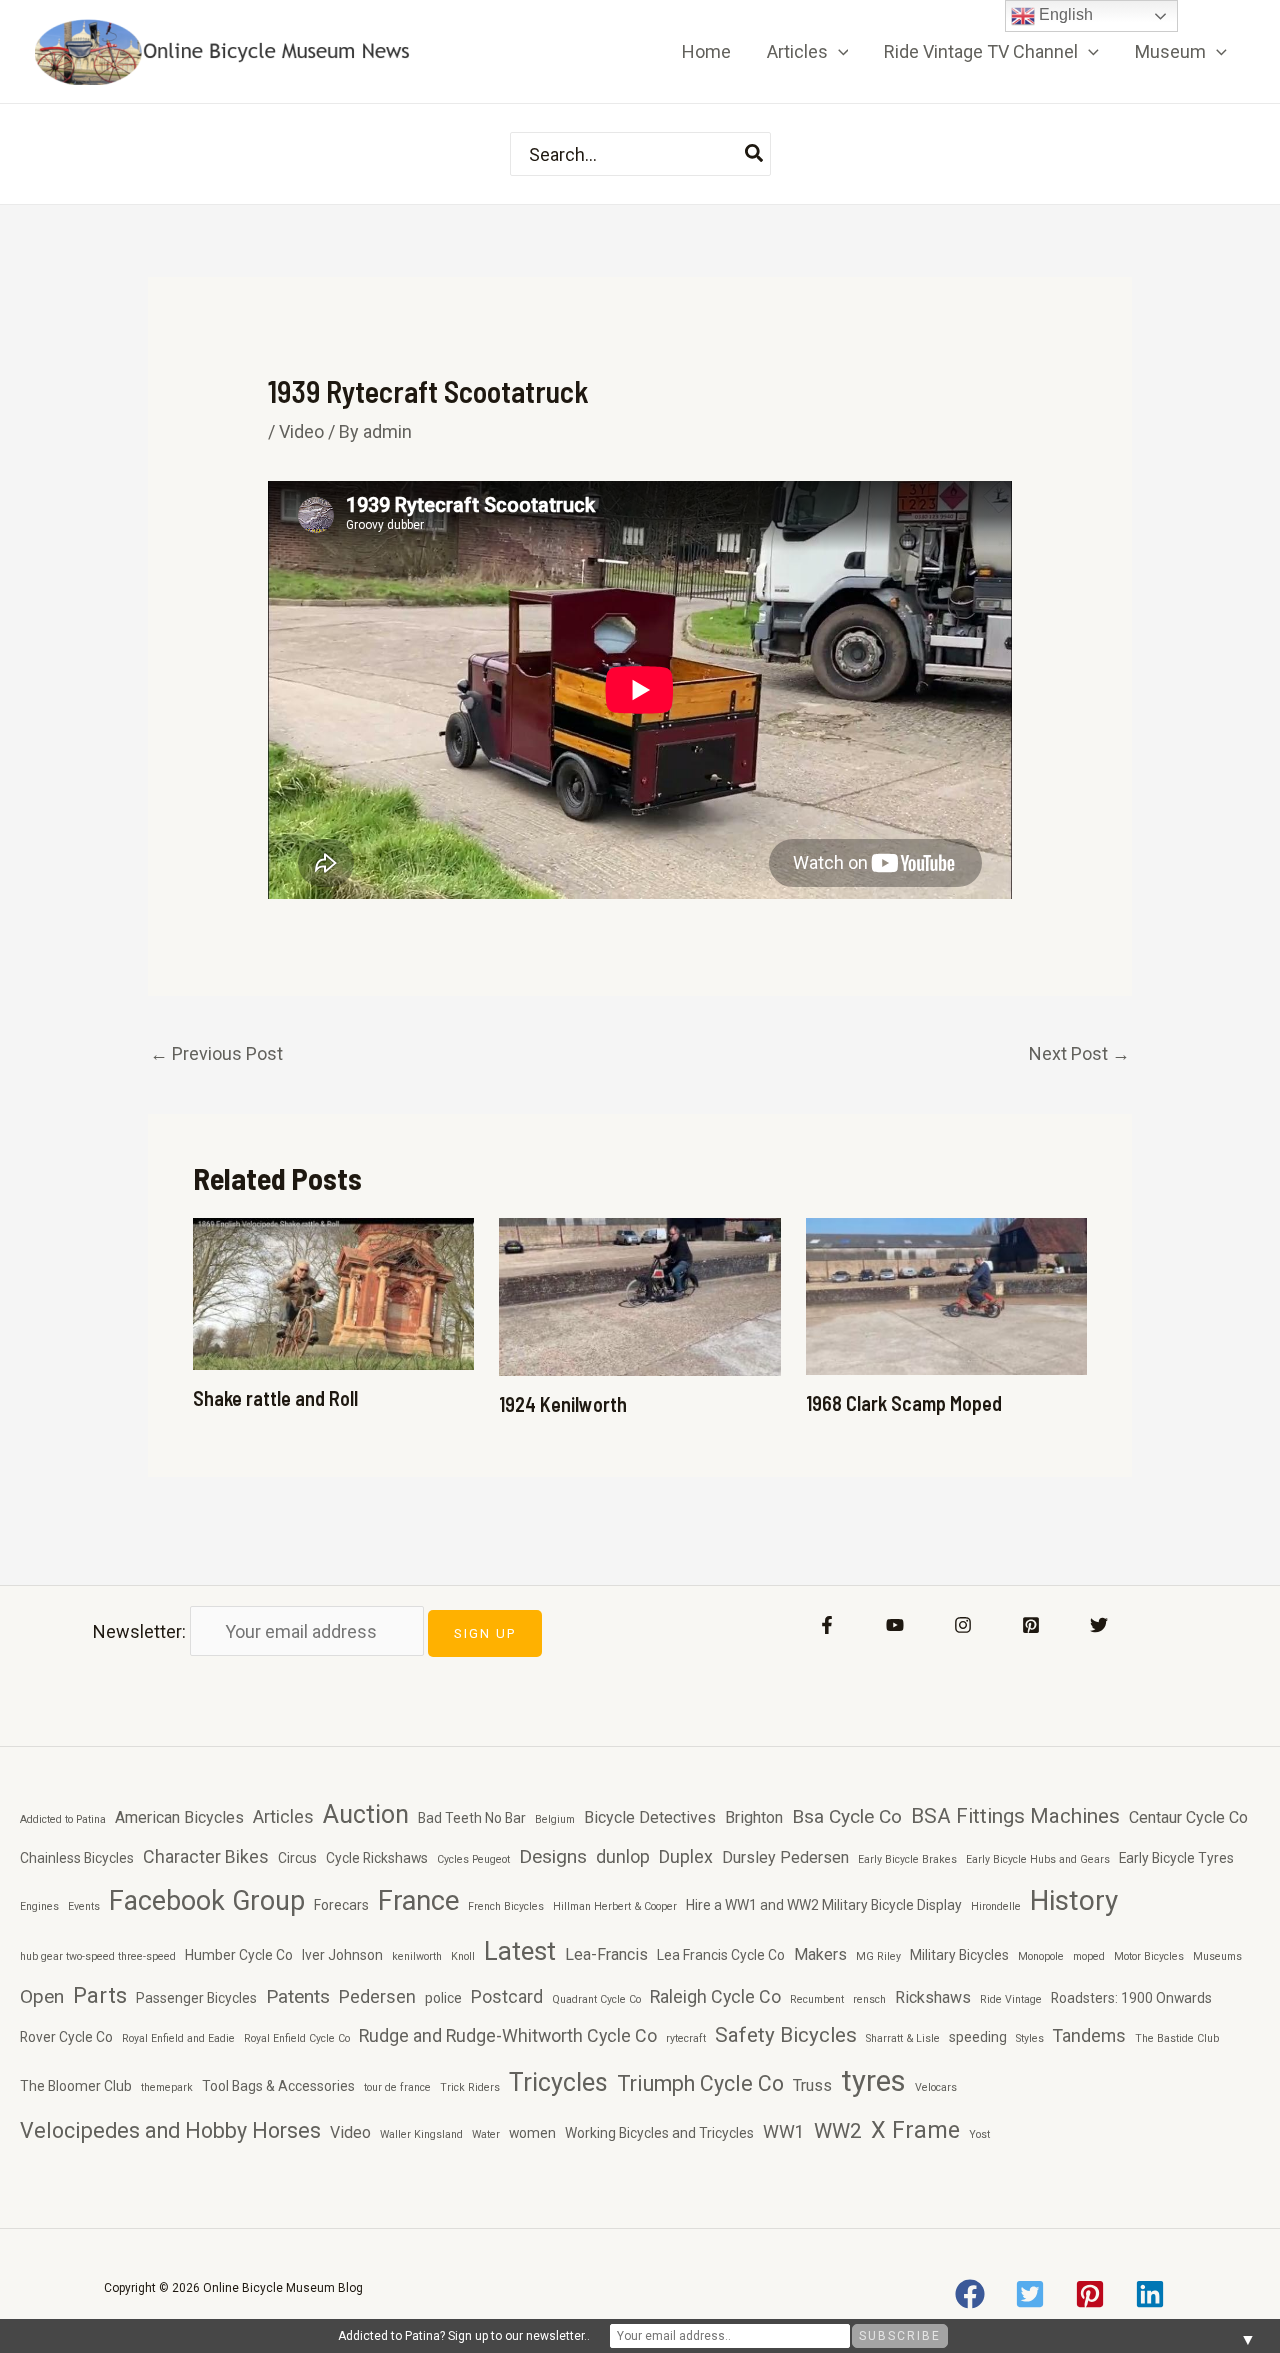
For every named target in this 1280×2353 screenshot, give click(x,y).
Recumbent (817, 1999)
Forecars (341, 1905)
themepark (167, 2087)
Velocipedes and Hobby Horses (170, 2130)
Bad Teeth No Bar (472, 1818)
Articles (797, 51)
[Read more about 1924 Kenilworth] (639, 1295)
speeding (978, 2037)
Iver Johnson (342, 1955)
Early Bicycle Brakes (907, 1859)
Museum (1170, 51)
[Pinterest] (1031, 1625)
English (1064, 14)
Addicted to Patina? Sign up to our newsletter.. (464, 2336)
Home (706, 51)
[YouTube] (895, 1625)
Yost (979, 2134)
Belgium (555, 1819)
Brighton (754, 1817)
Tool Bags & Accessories (278, 2086)
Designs (553, 1856)
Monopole (1041, 1956)
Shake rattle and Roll (275, 1398)
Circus (297, 1858)
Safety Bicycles (786, 2035)
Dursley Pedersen (785, 1857)
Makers (820, 1954)
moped (1089, 1956)
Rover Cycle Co (66, 2037)
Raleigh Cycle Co (715, 1996)
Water (486, 2134)
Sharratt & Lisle (903, 2038)
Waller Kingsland (421, 2134)
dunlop (623, 1856)
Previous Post (216, 1053)
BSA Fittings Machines (1015, 1816)
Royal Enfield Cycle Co (297, 2038)
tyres (873, 2081)
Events (84, 1906)
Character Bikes (206, 1856)
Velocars (936, 2087)
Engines (39, 1906)
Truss (812, 2085)
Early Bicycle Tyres (1176, 1858)
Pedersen (377, 1996)
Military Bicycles (959, 1955)
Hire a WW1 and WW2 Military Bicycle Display (824, 1905)
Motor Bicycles (1149, 1956)
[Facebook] (827, 1625)
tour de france (397, 2087)
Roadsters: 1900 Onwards (1131, 1998)
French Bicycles (506, 1906)
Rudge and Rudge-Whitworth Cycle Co (508, 2035)
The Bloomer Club (76, 2086)
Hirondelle (996, 1906)
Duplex (686, 1856)
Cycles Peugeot (473, 1859)
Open (42, 1996)
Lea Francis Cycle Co (721, 1955)
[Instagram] (963, 1625)
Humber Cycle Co (239, 1955)
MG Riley (878, 1956)
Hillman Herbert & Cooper (615, 1906)
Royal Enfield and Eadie (178, 2038)
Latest (520, 1951)
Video (301, 431)
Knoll (463, 1956)
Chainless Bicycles (77, 1858)
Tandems (1089, 2035)
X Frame (915, 2130)
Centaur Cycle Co (1188, 1817)
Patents (298, 1996)
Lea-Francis (606, 1954)
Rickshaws (933, 1997)
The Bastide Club (1177, 2038)
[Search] (755, 154)
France (418, 1901)
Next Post (1079, 1053)
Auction (366, 1814)
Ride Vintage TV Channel (981, 51)
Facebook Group (207, 1901)
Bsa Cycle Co (847, 1816)
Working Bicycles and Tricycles (659, 2133)
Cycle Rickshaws (377, 1858)
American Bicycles (179, 1817)
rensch (869, 1999)
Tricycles (558, 2082)
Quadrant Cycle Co (596, 1999)
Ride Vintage (1011, 1999)
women (532, 2133)
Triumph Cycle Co (700, 2083)
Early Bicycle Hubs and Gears (1038, 1859)
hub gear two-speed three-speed (98, 1956)
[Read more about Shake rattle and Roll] (333, 1292)
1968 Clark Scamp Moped (904, 1403)
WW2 (838, 2131)
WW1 (784, 2131)
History (1074, 1900)
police (443, 1998)
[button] (838, 52)
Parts (100, 1995)
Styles (1030, 2038)
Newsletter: (141, 1631)
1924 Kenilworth (563, 1404)
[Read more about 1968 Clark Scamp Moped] (946, 1294)
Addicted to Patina (63, 1819)
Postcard (507, 1996)
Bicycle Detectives (650, 1817)
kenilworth (417, 1956)
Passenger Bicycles (196, 1998)
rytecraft (686, 2038)
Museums (1217, 1956)
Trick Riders (470, 2087)
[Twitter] (1099, 1625)
